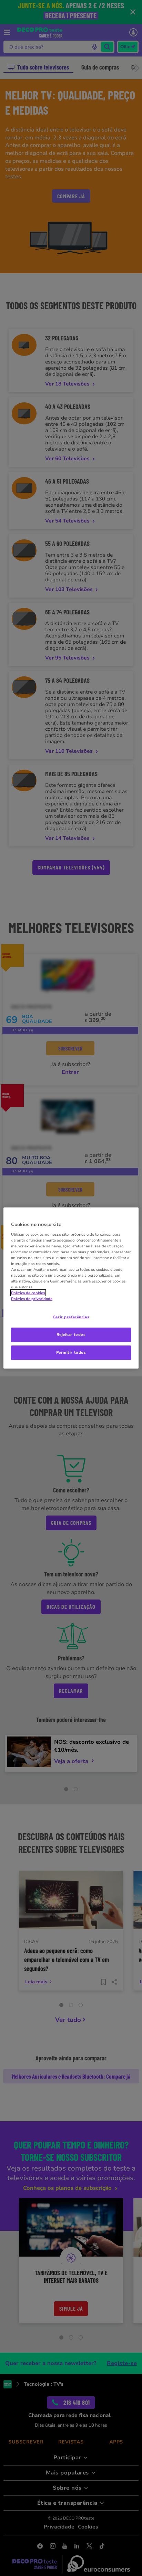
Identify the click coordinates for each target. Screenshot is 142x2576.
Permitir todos (71, 1352)
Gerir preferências (71, 1317)
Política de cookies (28, 1293)
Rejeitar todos (71, 1334)
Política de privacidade (32, 1299)
